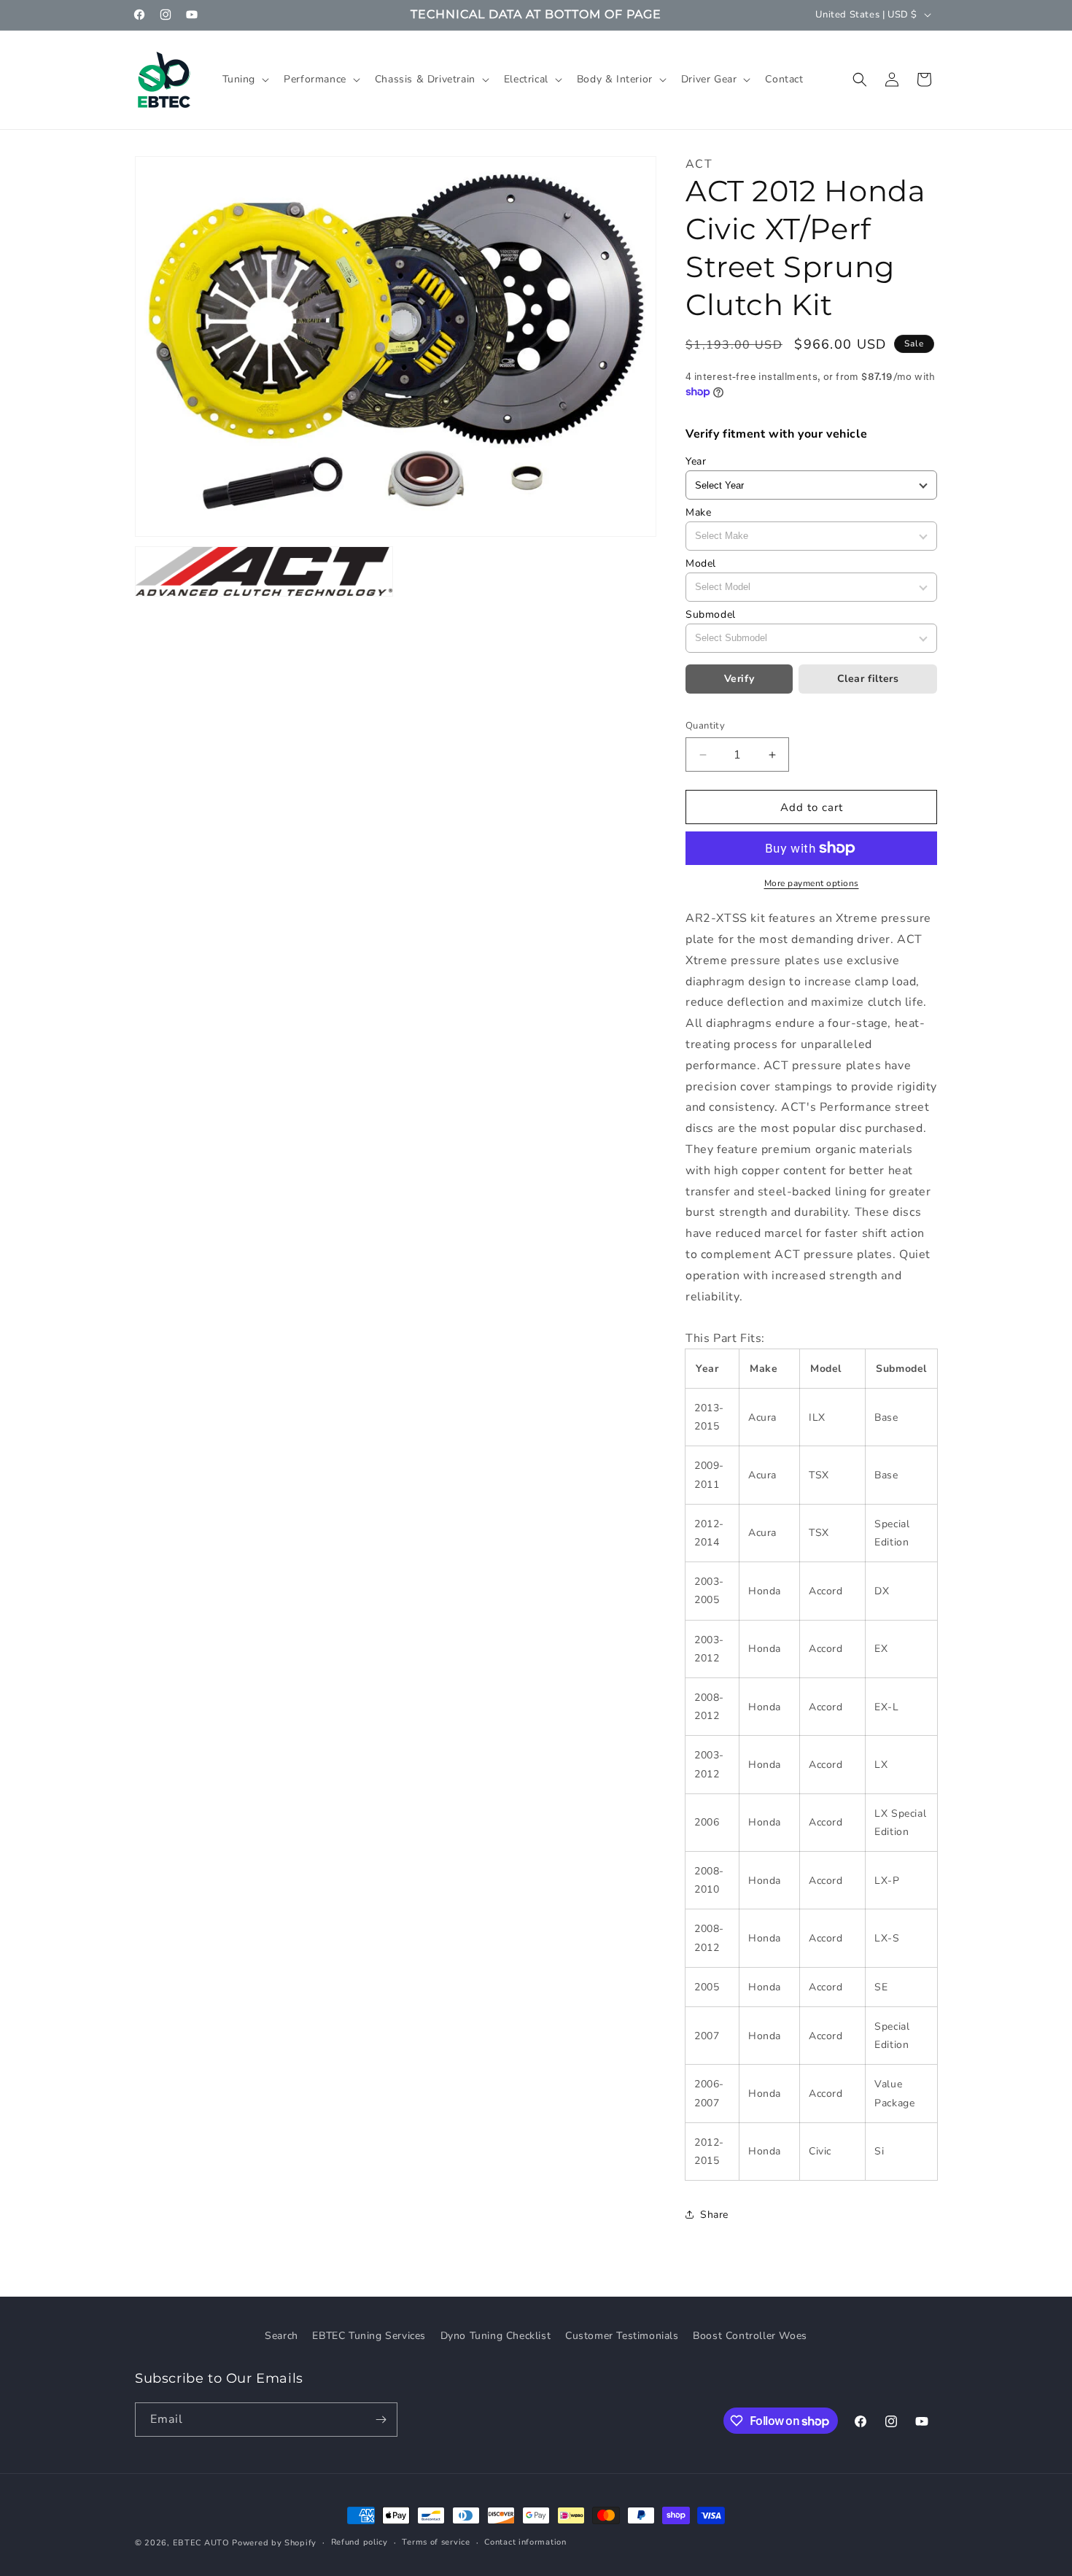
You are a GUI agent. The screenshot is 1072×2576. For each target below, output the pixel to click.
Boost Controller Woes (750, 2336)
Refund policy (360, 2542)
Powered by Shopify (274, 2543)
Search (281, 2336)
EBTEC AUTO (201, 2543)
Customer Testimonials (622, 2336)
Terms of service (436, 2542)
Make (698, 512)
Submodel (711, 614)
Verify (739, 679)
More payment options (812, 883)
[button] (245, 79)
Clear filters (868, 679)
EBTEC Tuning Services (369, 2336)
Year (696, 461)
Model (701, 563)
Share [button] (714, 2215)
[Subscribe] (381, 2420)
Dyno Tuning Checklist (496, 2336)
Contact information (525, 2542)
